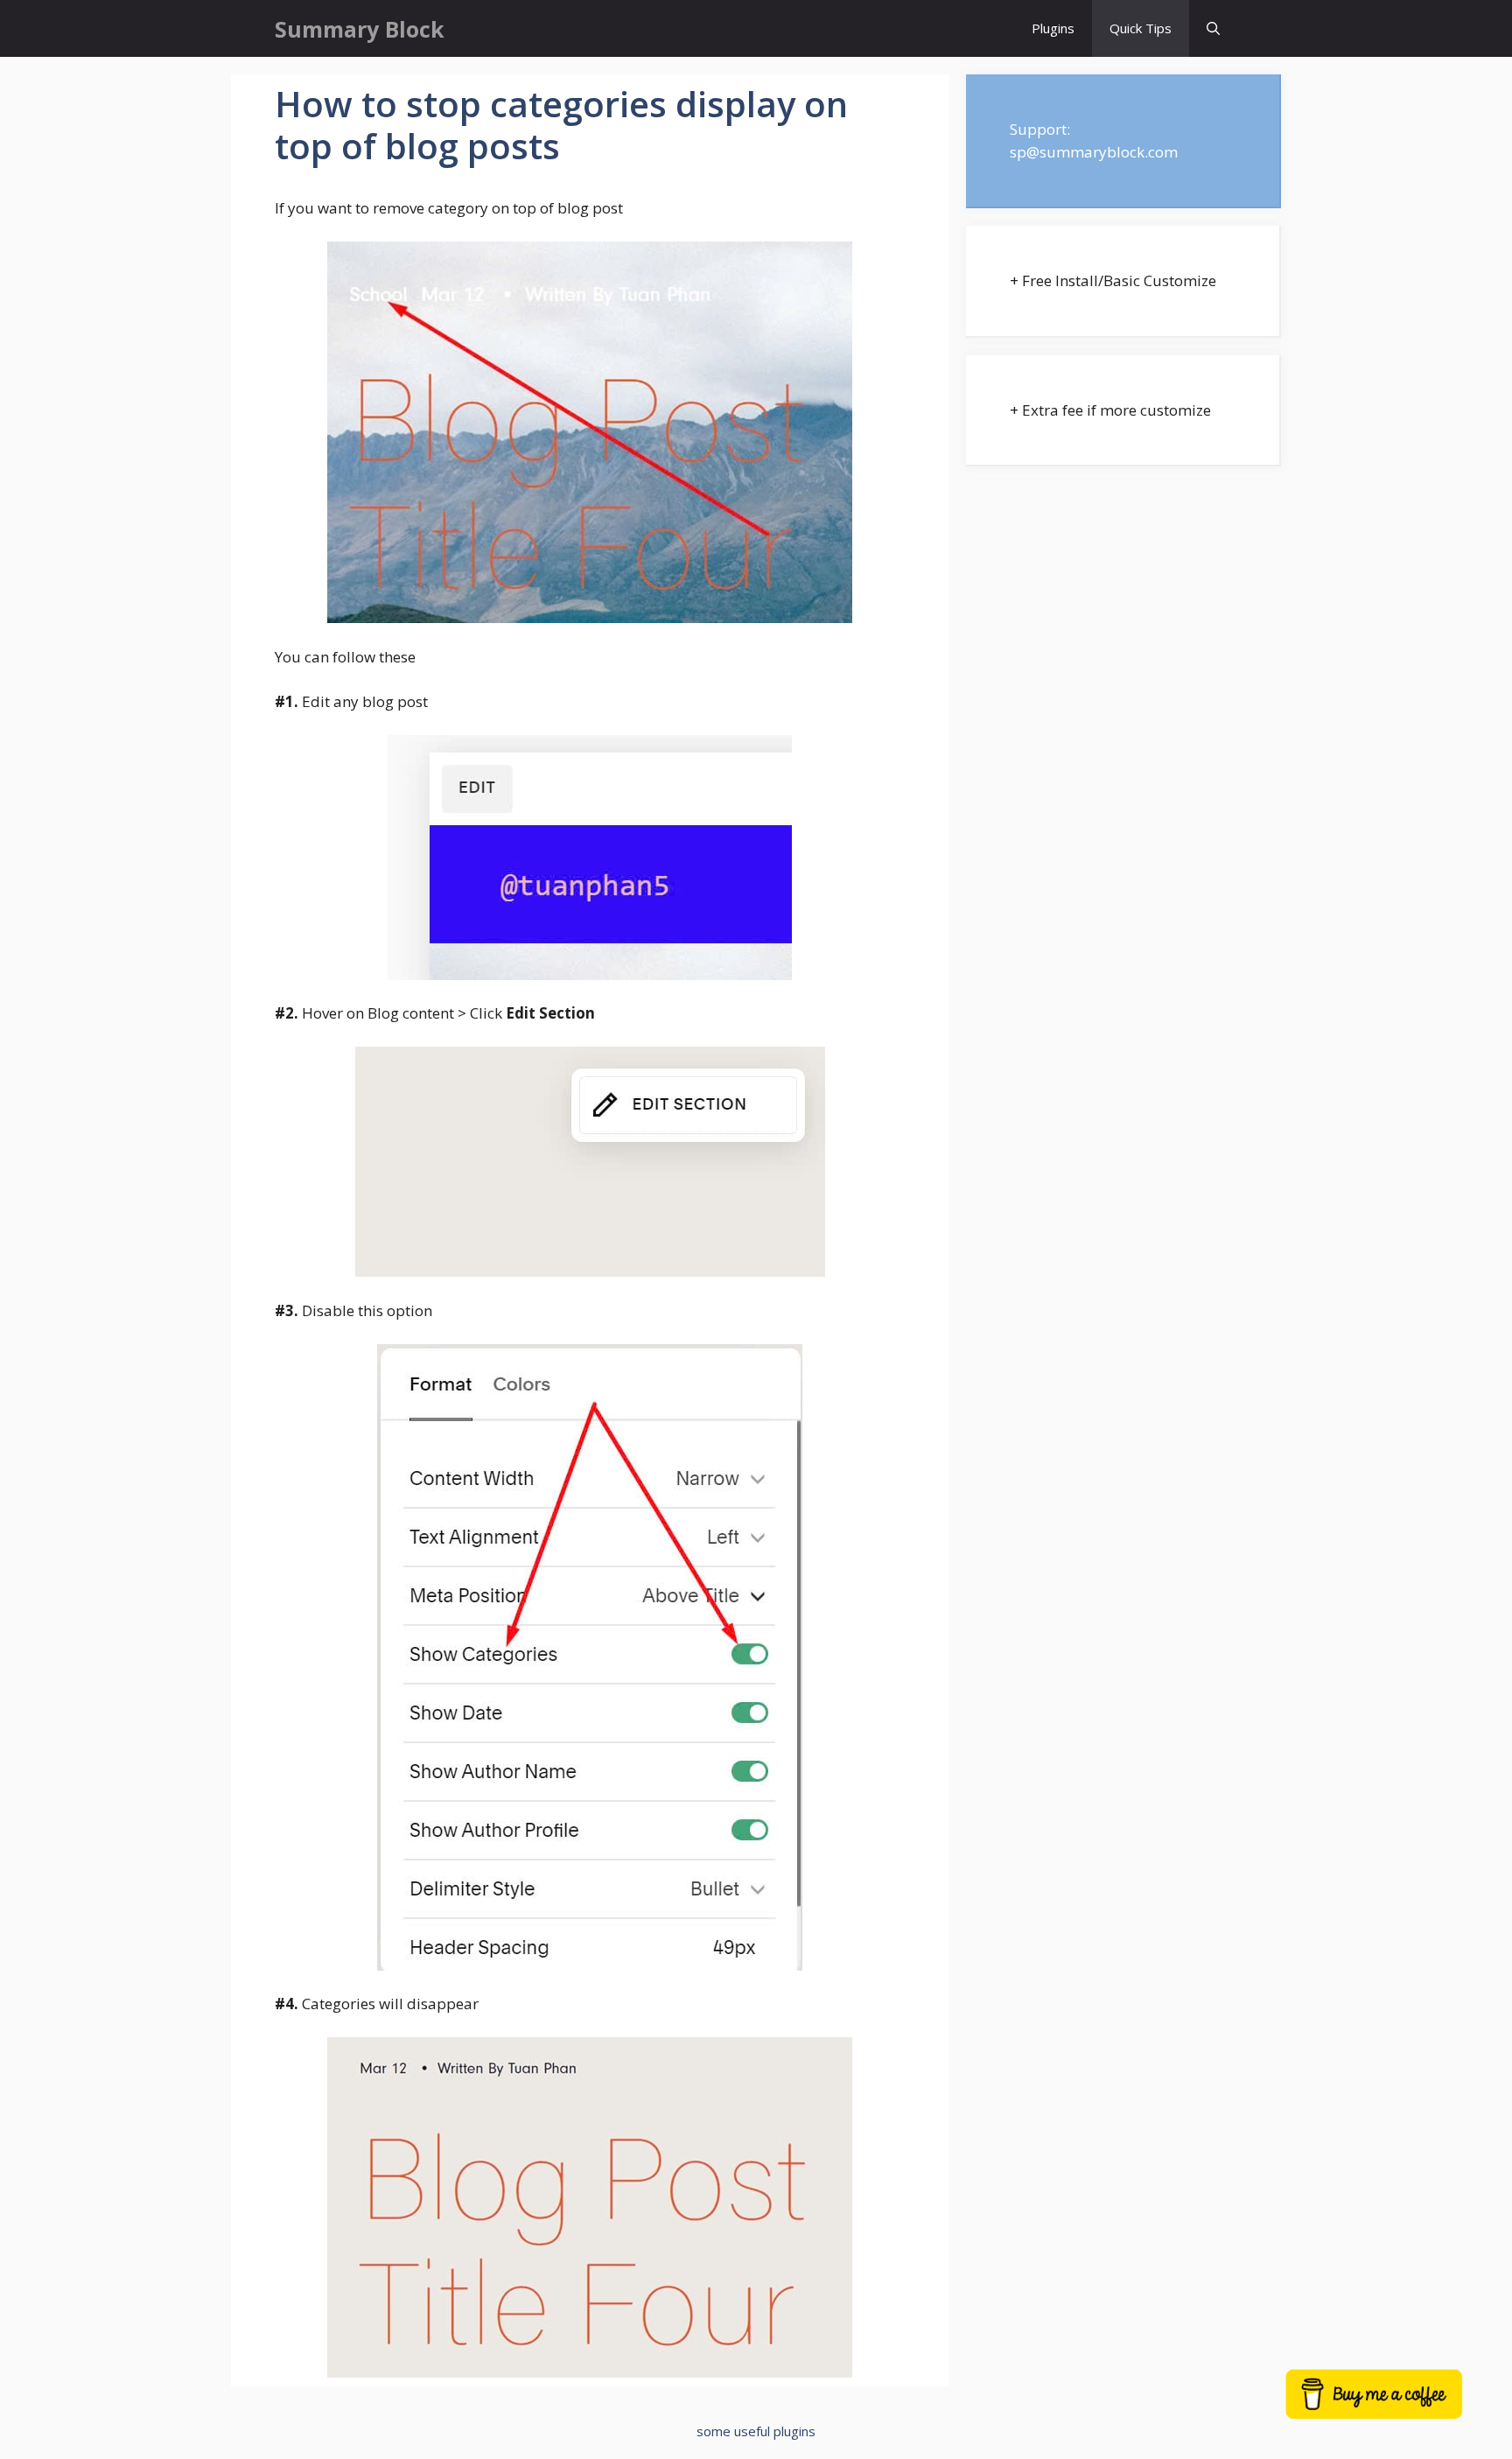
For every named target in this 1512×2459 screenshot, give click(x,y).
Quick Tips (1141, 28)
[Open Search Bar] (1213, 28)
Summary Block (360, 29)
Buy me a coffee (1396, 2403)
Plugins (1053, 28)
